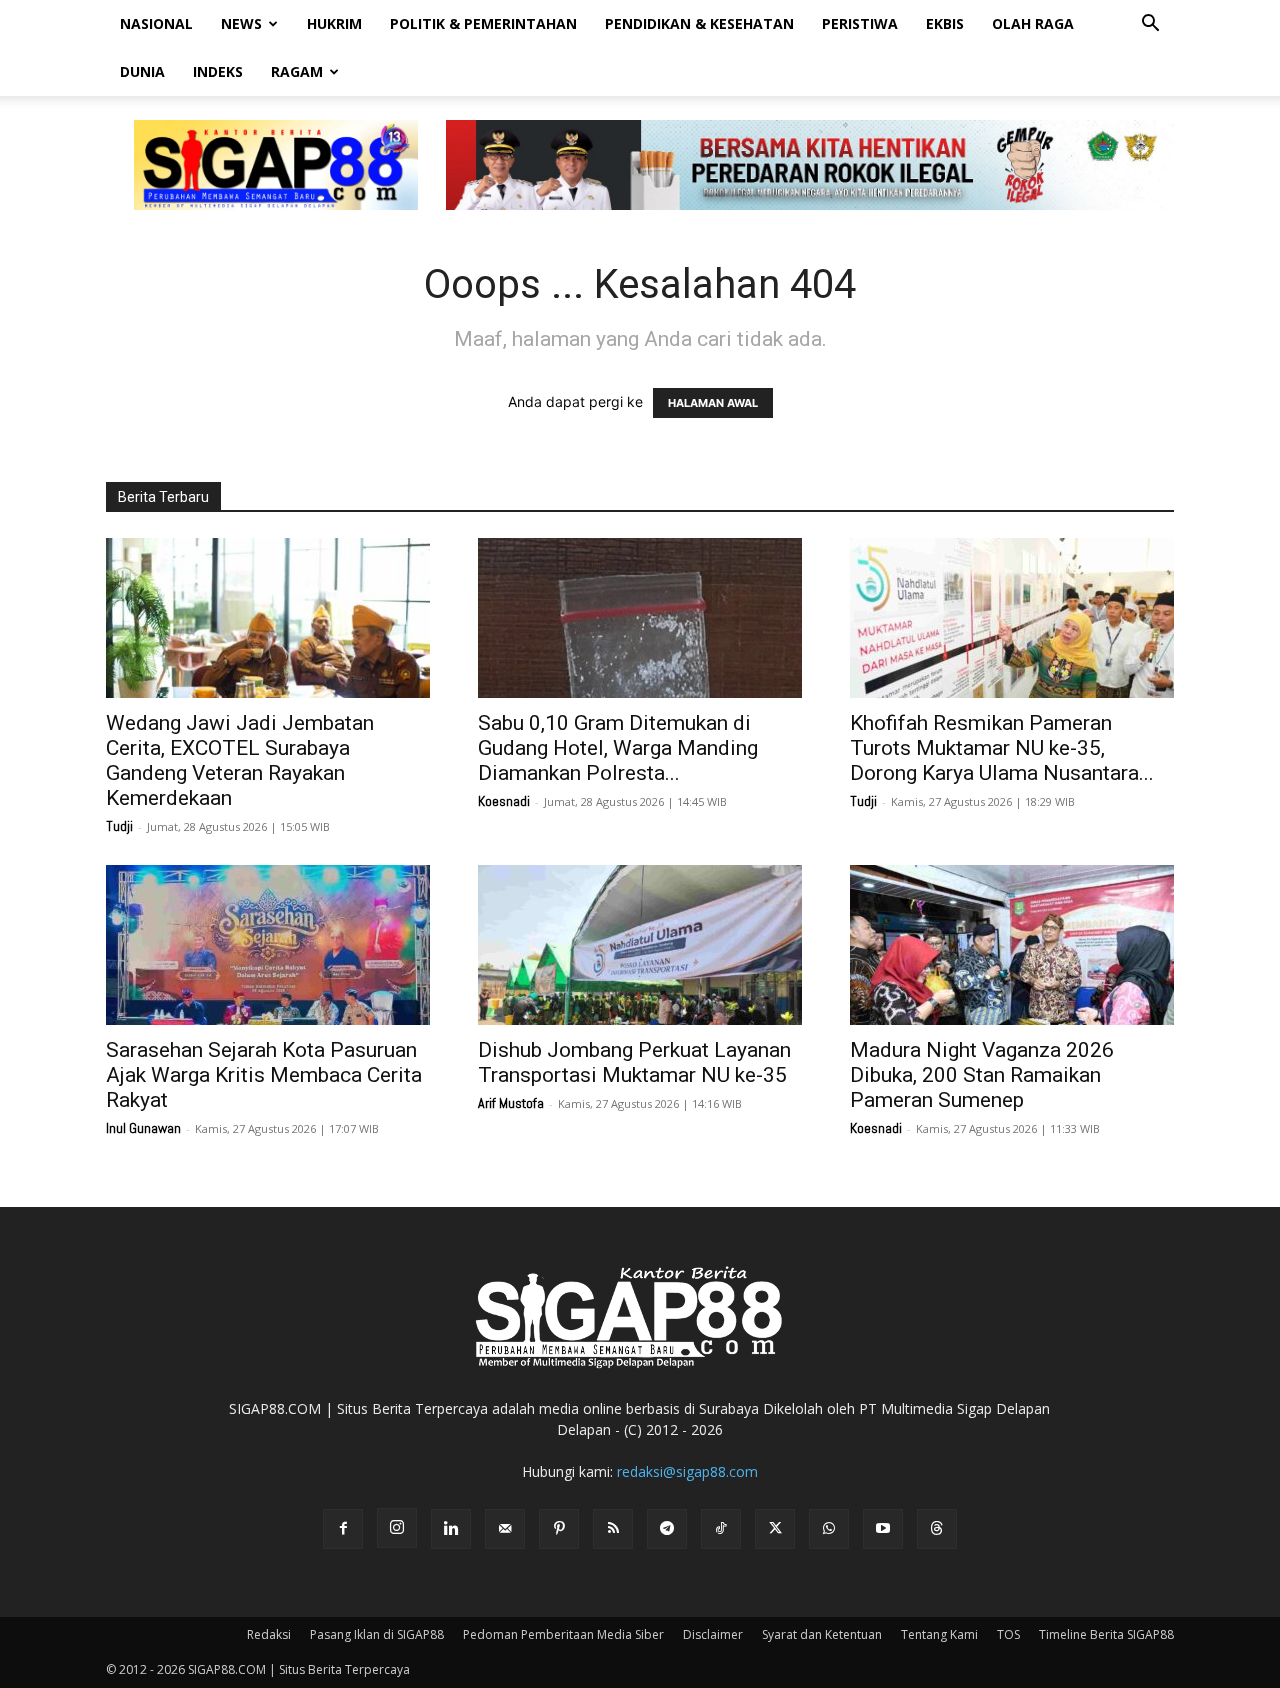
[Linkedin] (451, 1529)
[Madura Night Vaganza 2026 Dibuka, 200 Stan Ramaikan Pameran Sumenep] (1012, 945)
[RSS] (613, 1529)
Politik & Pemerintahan (483, 23)
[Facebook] (343, 1529)
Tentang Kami (939, 1634)
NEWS (241, 23)
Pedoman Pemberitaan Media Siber (563, 1634)
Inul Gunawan (143, 1128)
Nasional (156, 23)
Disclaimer (713, 1634)
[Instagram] (397, 1528)
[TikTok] (721, 1529)
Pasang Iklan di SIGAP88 (377, 1634)
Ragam (297, 71)
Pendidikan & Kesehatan (699, 23)
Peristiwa (860, 23)
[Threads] (937, 1529)
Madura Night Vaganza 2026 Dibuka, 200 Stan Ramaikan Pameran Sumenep (982, 1075)
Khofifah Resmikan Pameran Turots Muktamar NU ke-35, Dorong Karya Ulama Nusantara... (1002, 748)
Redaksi (269, 1634)
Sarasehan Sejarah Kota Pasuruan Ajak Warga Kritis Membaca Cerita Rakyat (264, 1075)
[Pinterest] (559, 1529)
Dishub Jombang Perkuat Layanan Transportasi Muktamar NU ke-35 (634, 1062)
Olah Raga (1033, 23)
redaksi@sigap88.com (687, 1471)
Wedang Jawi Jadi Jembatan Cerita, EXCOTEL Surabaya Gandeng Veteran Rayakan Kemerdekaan (240, 760)
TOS (1008, 1634)
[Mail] (505, 1529)
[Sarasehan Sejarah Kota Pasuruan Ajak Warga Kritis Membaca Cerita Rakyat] (268, 945)
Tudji (119, 826)
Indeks (218, 71)
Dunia (142, 71)
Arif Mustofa (511, 1103)
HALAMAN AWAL (713, 403)
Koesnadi (504, 801)
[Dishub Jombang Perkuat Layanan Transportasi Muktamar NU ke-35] (640, 945)
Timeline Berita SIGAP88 (1106, 1634)
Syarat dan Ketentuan (822, 1634)
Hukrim (334, 23)
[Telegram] (667, 1529)
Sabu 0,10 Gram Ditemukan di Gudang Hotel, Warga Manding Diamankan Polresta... (618, 748)
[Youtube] (883, 1529)
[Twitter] (775, 1529)
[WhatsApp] (829, 1529)
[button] (1150, 25)
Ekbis (945, 23)
